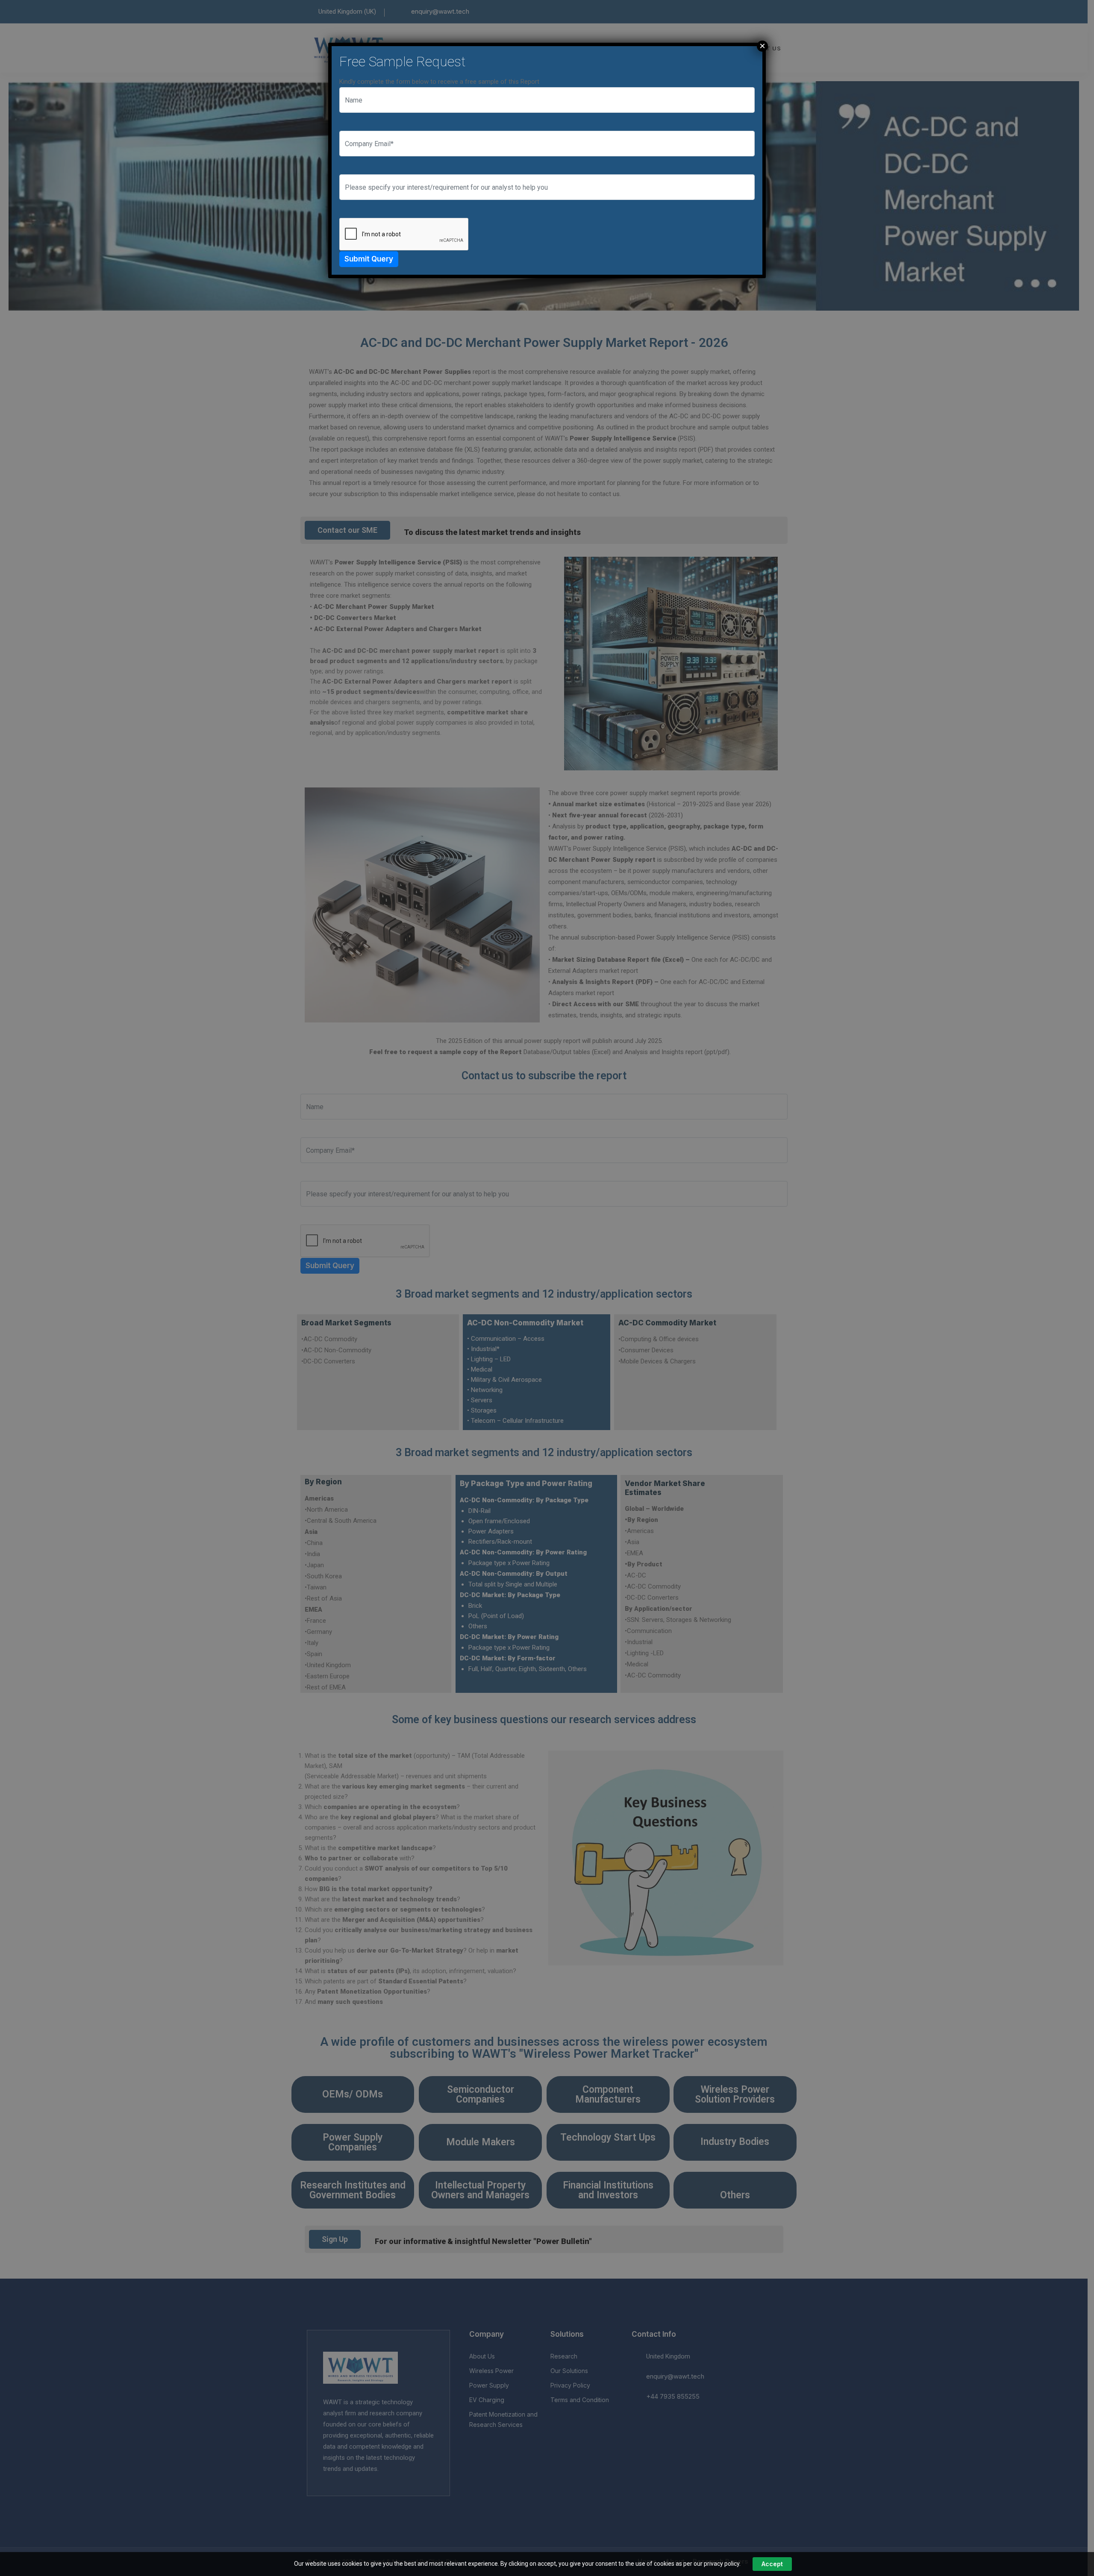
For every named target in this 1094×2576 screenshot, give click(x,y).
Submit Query (369, 259)
